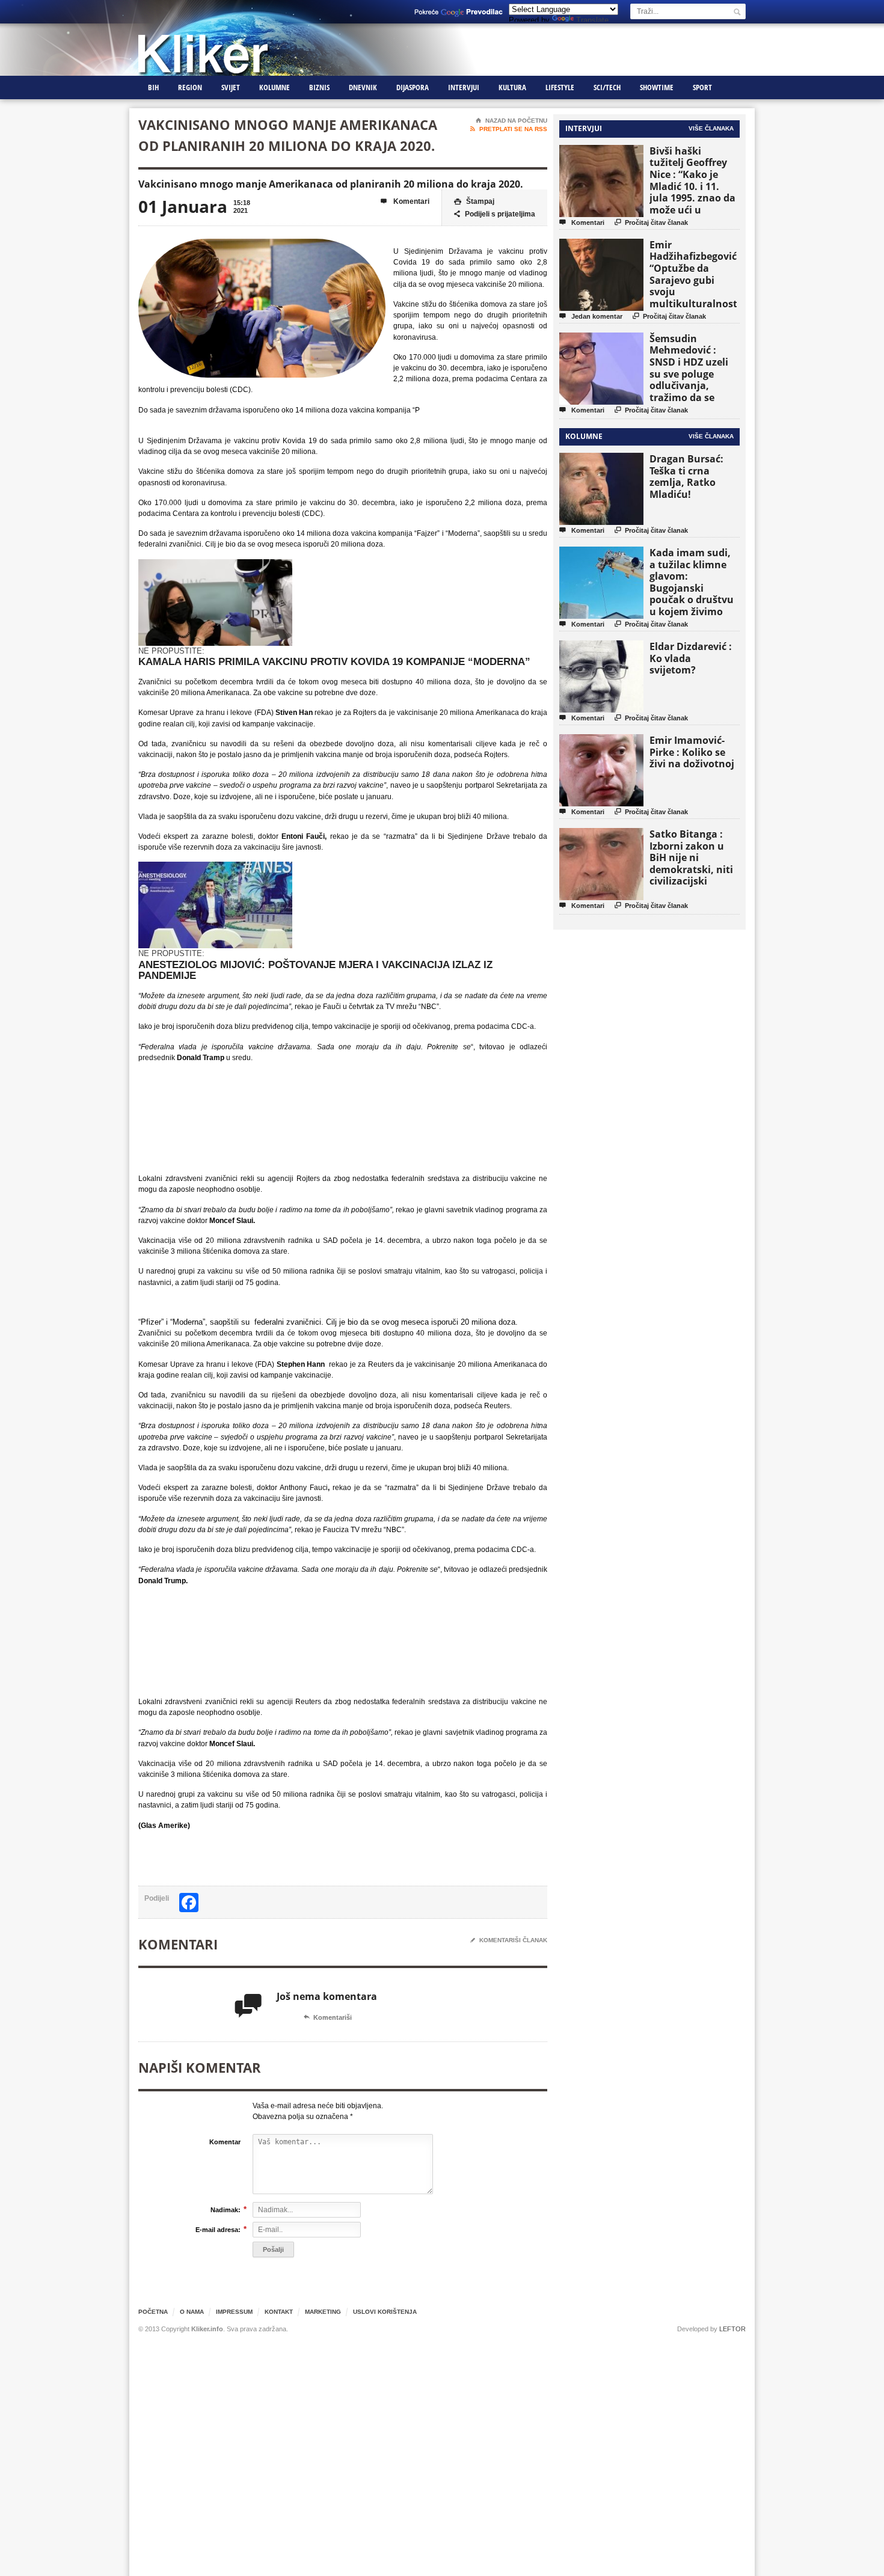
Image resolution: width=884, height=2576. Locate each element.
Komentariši (328, 2017)
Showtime (657, 87)
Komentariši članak (509, 1940)
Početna (153, 2312)
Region (190, 87)
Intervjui (464, 87)
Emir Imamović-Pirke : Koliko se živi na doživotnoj (692, 752)
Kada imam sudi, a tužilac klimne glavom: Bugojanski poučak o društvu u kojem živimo (692, 582)
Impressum (234, 2312)
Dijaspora (413, 87)
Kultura (512, 87)
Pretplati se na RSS (509, 129)
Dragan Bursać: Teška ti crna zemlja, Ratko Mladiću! (686, 477)
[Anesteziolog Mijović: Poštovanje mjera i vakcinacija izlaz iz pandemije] (215, 867)
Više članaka (711, 128)
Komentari (405, 201)
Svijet (231, 87)
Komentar (225, 2142)
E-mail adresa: (218, 2229)
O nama (192, 2312)
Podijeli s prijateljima (495, 214)
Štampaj (474, 201)
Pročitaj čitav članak (651, 222)
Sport (702, 87)
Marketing (323, 2312)
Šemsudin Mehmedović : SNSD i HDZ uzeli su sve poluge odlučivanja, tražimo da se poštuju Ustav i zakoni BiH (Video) (693, 380)
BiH (153, 87)
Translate (592, 20)
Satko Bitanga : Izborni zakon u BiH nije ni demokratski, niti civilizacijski (691, 857)
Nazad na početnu (511, 121)
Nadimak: (226, 2210)
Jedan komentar (591, 316)
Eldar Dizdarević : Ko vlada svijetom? (691, 658)
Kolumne (275, 87)
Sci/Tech (607, 87)
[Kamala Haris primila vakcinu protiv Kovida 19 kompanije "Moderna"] (215, 564)
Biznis (319, 87)
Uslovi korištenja (385, 2312)
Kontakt (279, 2312)
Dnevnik (363, 87)
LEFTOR (732, 2329)
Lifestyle (560, 87)
